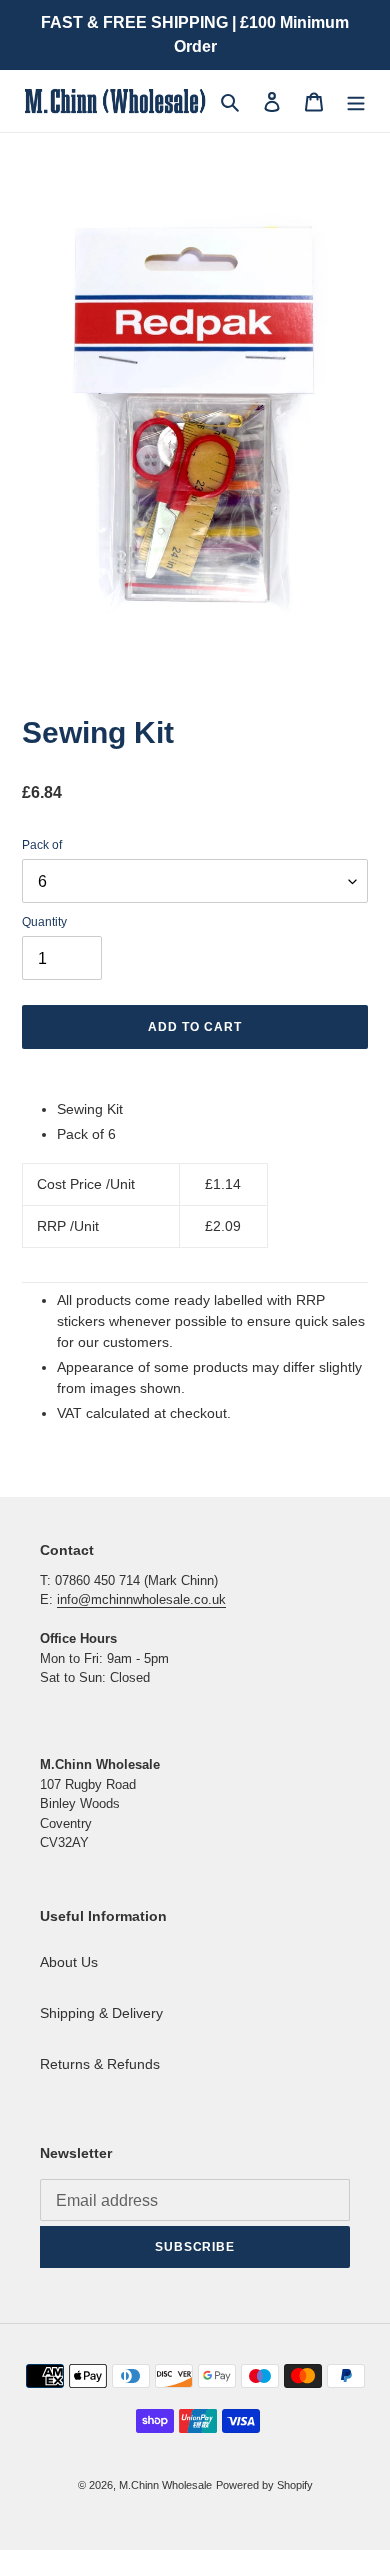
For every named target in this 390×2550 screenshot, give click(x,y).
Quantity (44, 922)
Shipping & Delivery (101, 2013)
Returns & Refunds (100, 2064)
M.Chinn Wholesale (165, 2485)
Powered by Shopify (264, 2485)
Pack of (42, 845)
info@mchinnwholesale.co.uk (141, 1599)
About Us (69, 1962)
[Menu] (356, 100)
